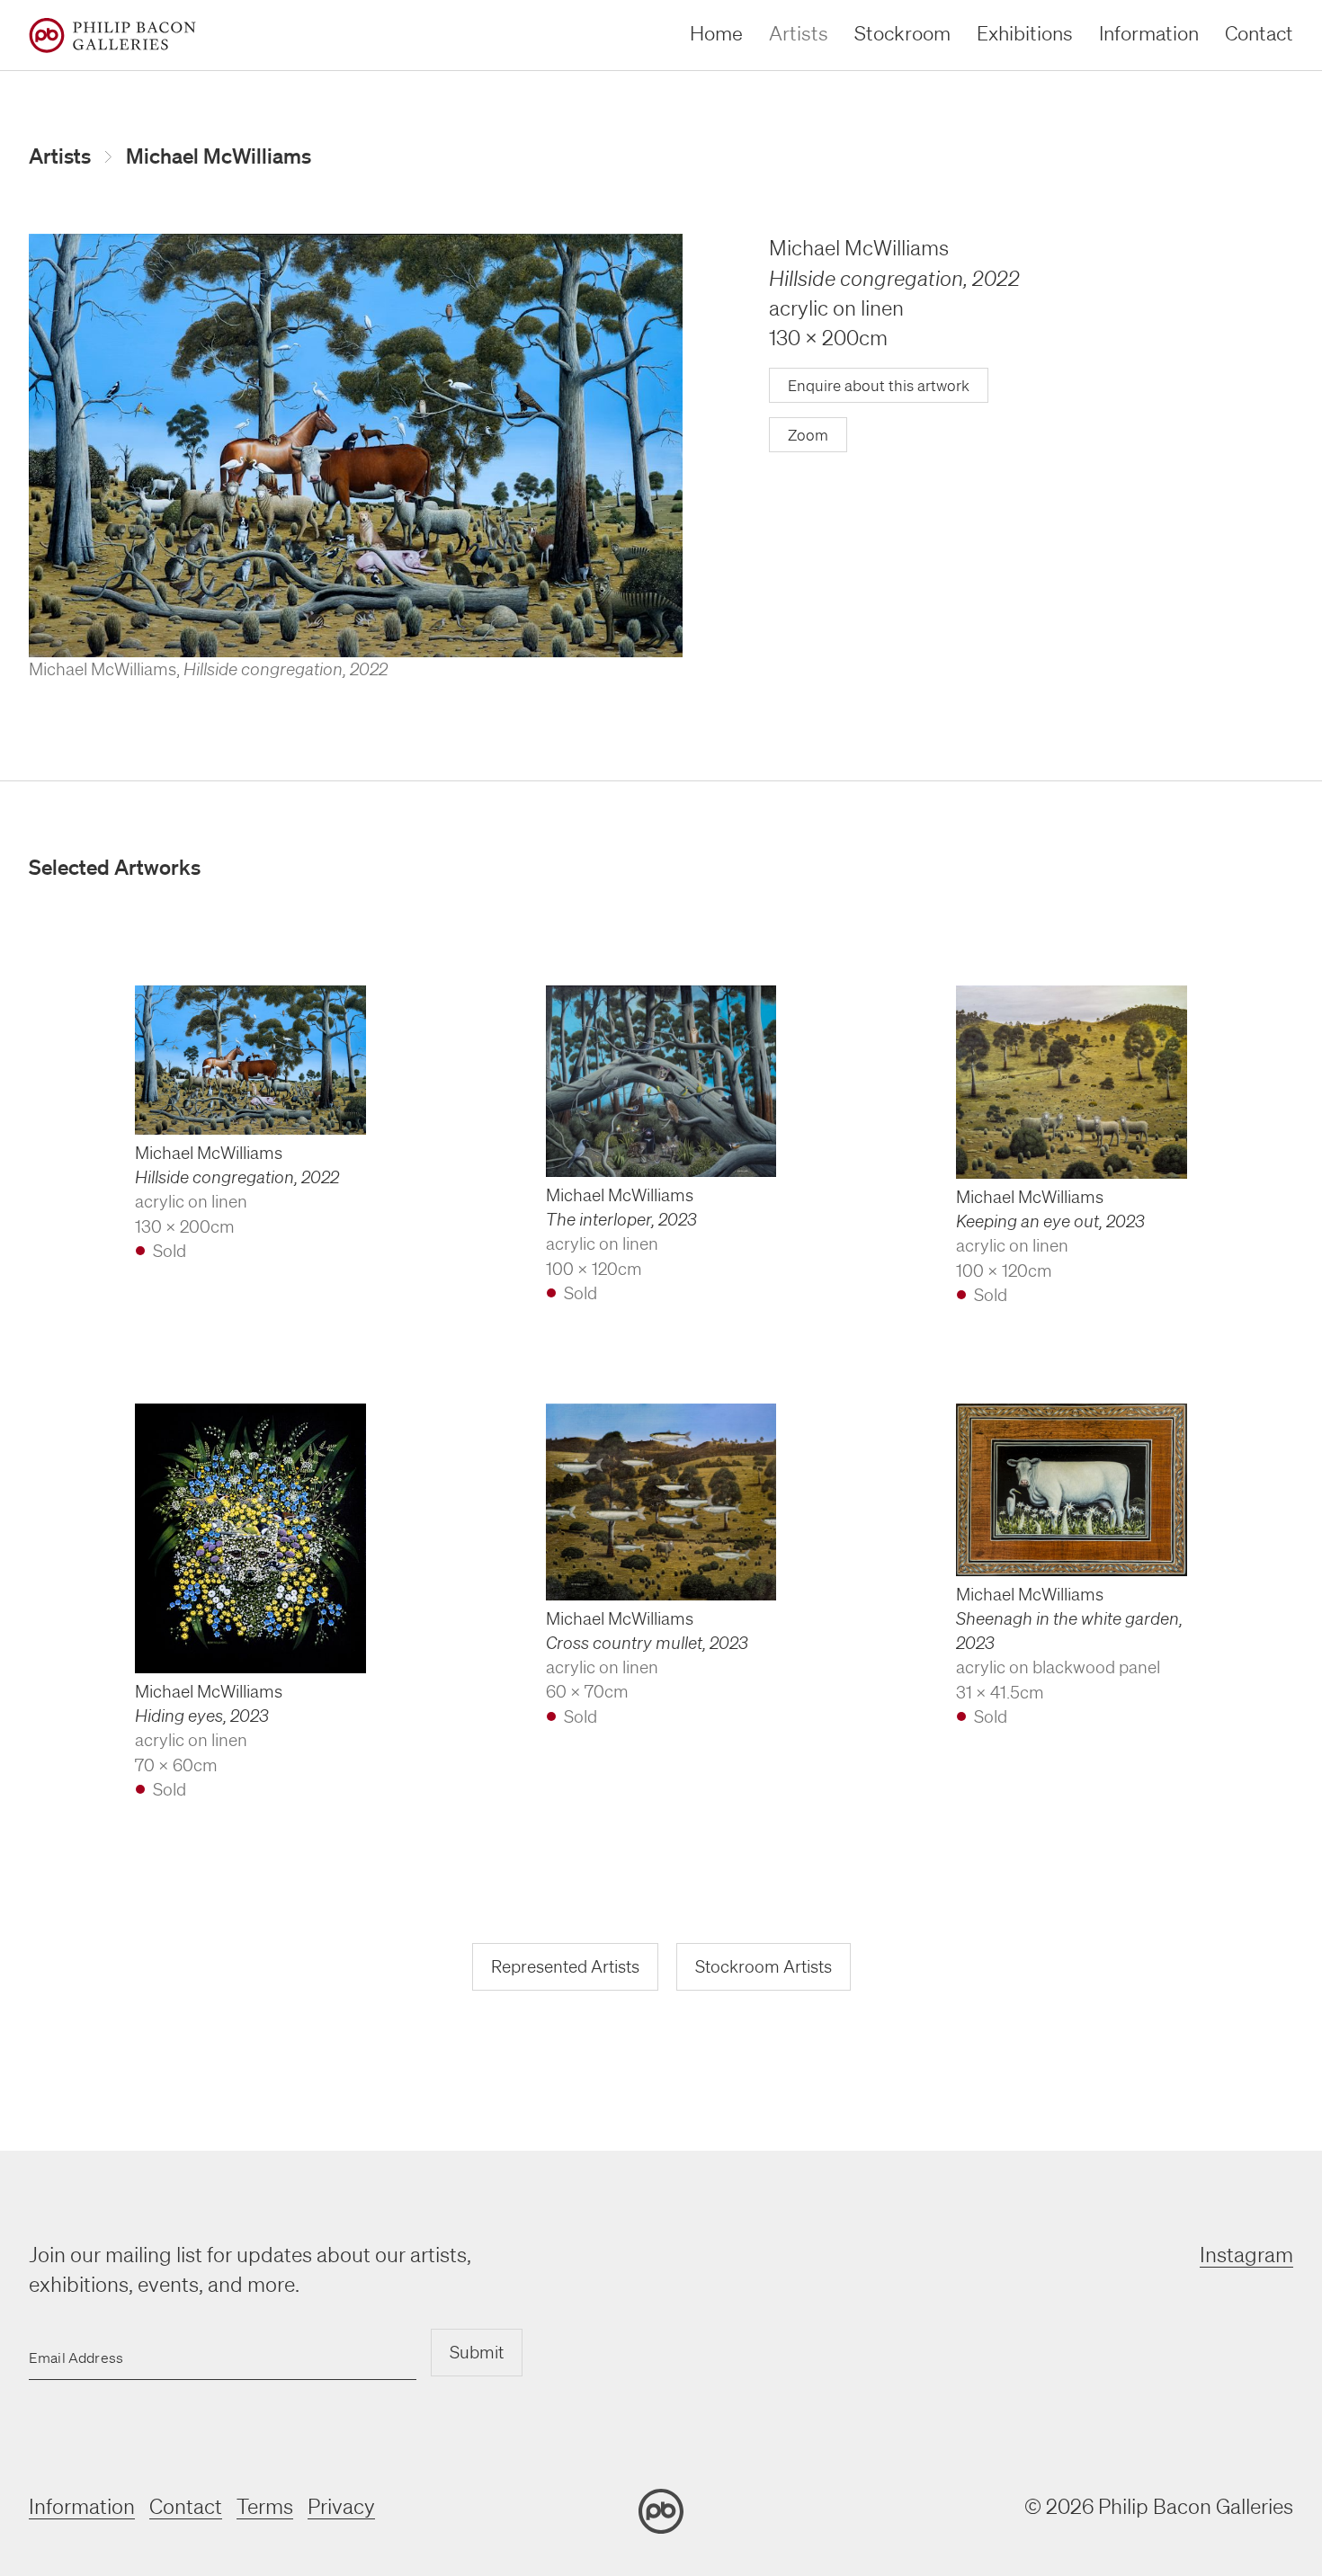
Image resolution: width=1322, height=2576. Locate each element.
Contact (1259, 33)
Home (716, 33)
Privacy (341, 2506)
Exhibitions (1025, 33)
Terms (265, 2506)
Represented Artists (565, 1966)
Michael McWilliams (219, 156)
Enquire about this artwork (879, 385)
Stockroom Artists (764, 1966)
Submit (477, 2352)
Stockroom (902, 33)
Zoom (808, 435)
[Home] (112, 36)
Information (1149, 33)
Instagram (1246, 2255)
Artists (799, 33)
